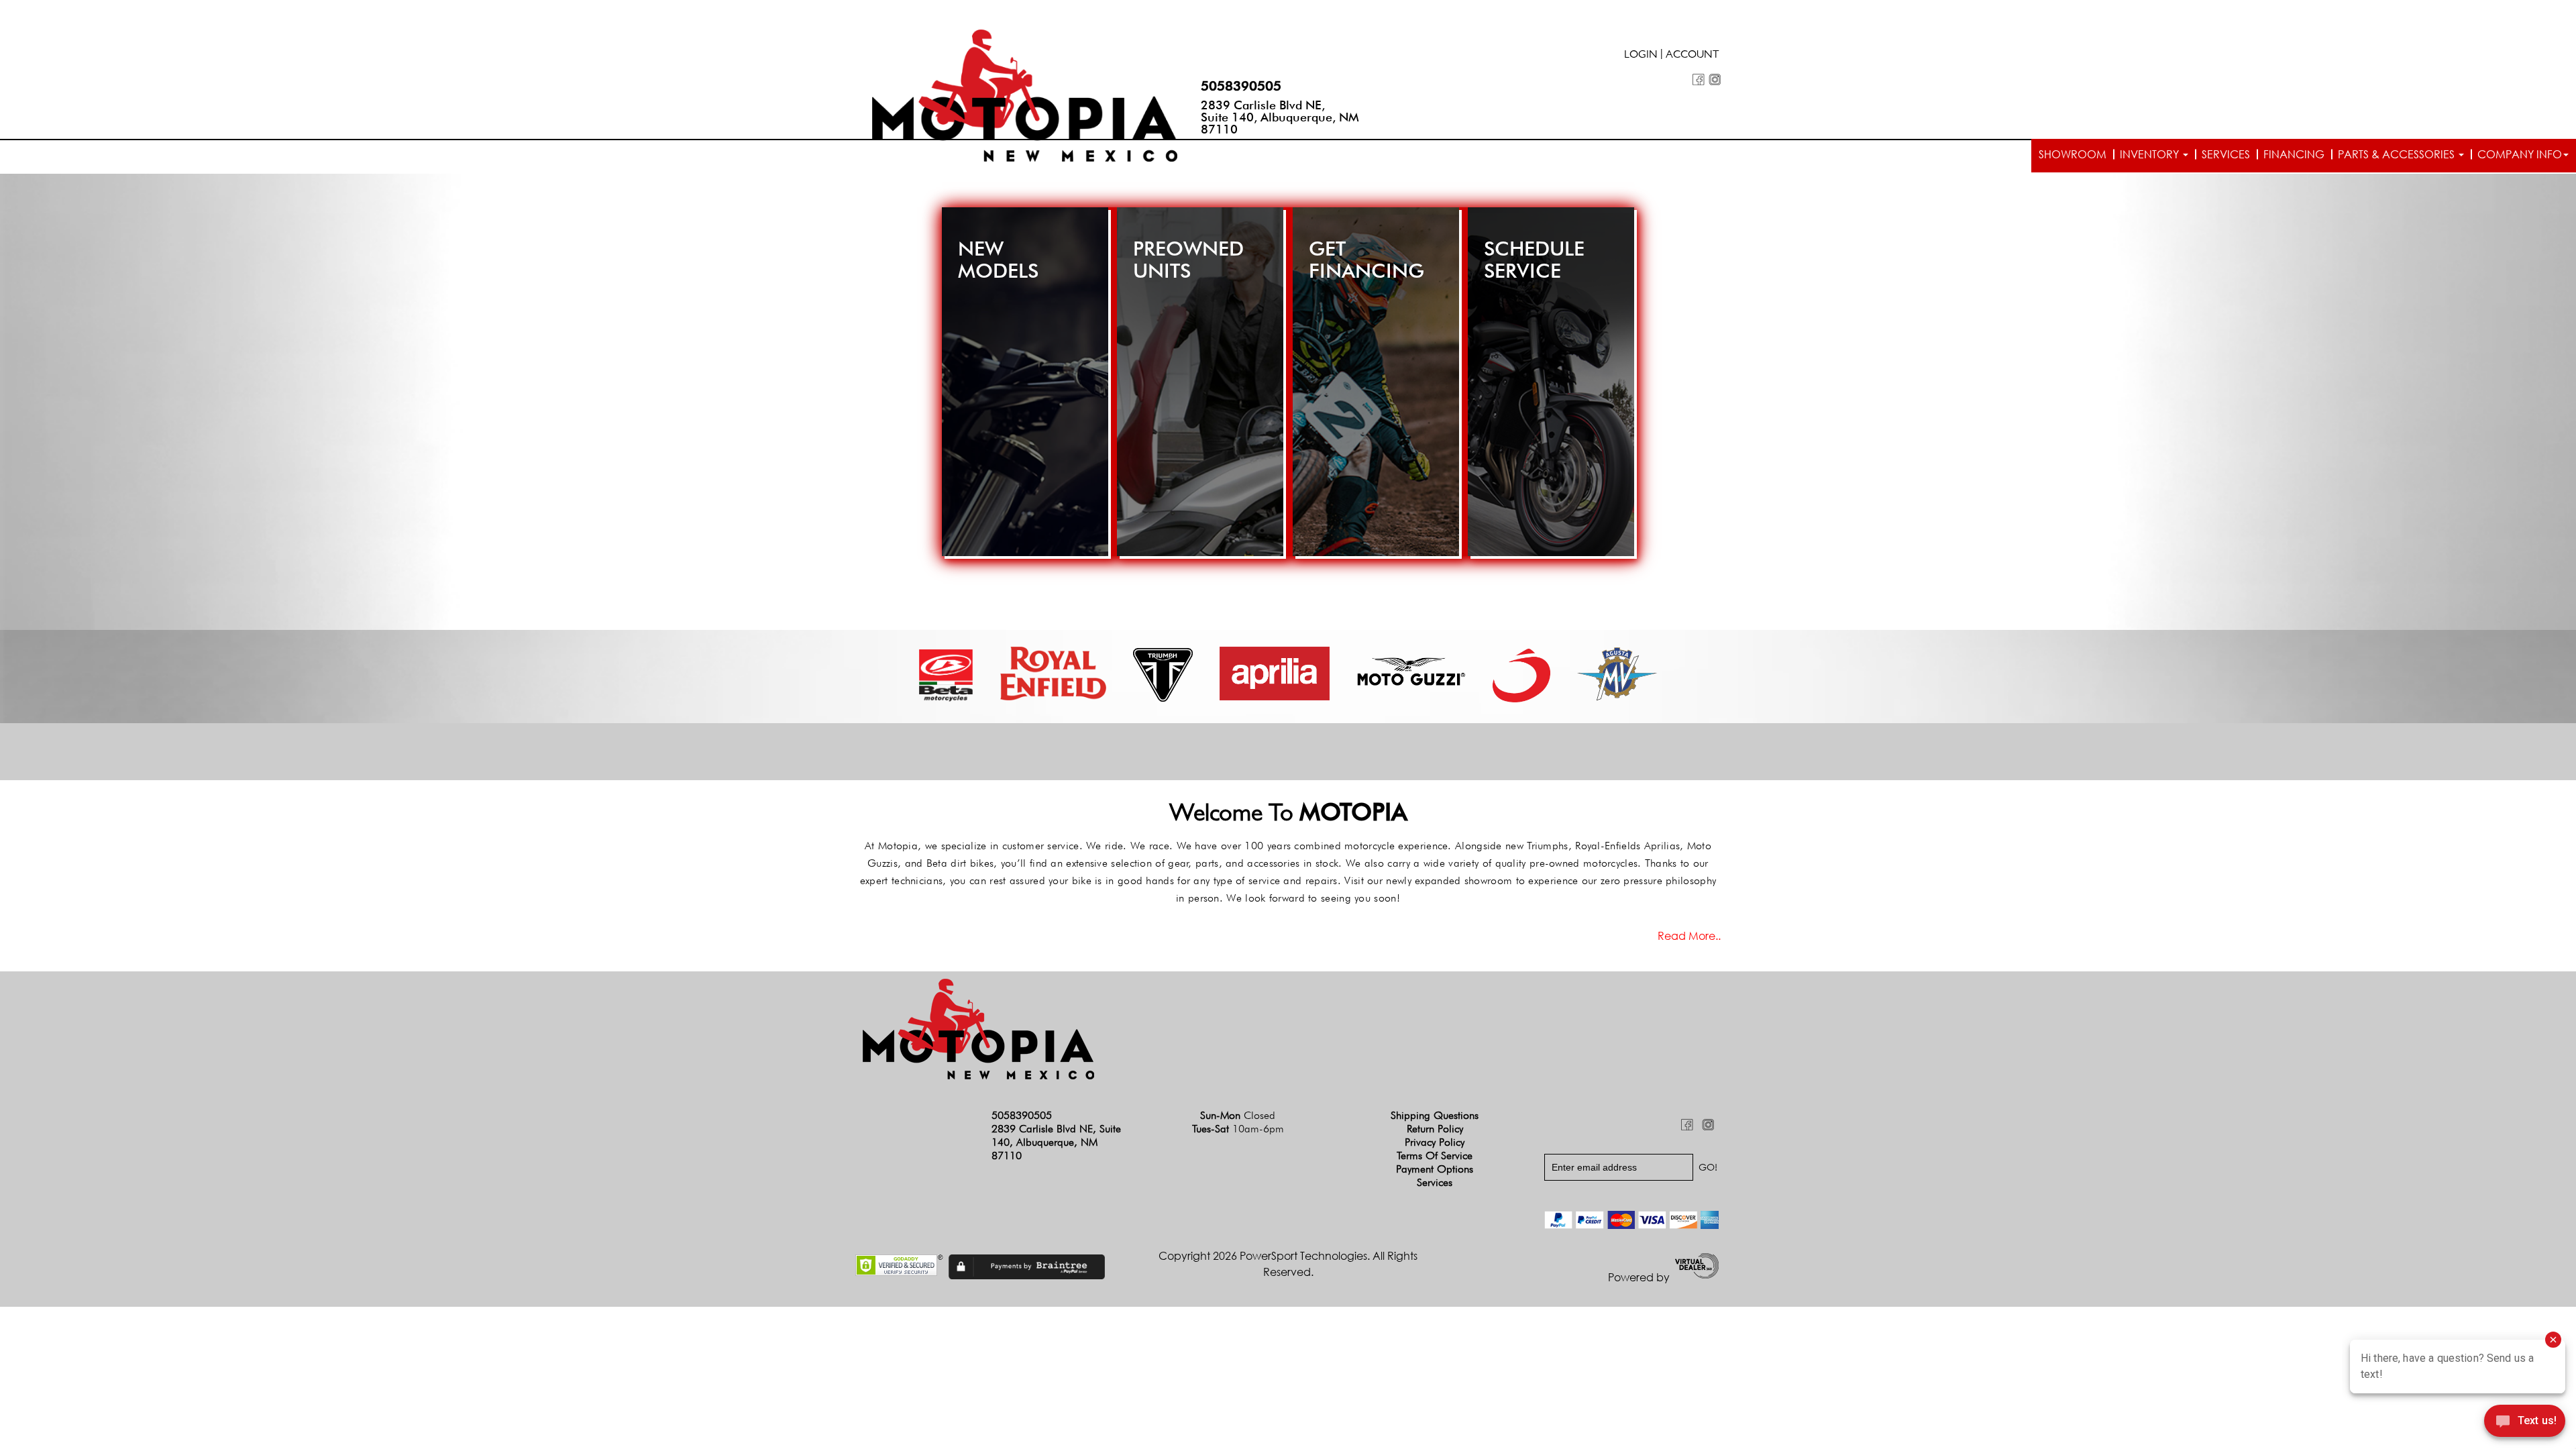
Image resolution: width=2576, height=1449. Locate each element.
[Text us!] (2525, 1423)
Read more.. (1689, 936)
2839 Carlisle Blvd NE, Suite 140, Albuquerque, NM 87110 (1280, 117)
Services (2226, 154)
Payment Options (1435, 1169)
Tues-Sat (1238, 1129)
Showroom (2073, 154)
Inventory (2151, 154)
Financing (2294, 154)
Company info (2520, 154)
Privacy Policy (1435, 1142)
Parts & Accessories (2398, 154)
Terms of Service (1435, 1156)
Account (1693, 56)
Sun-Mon (1238, 1115)
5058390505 (1241, 86)
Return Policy (1435, 1129)
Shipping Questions (1435, 1115)
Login (1641, 56)
